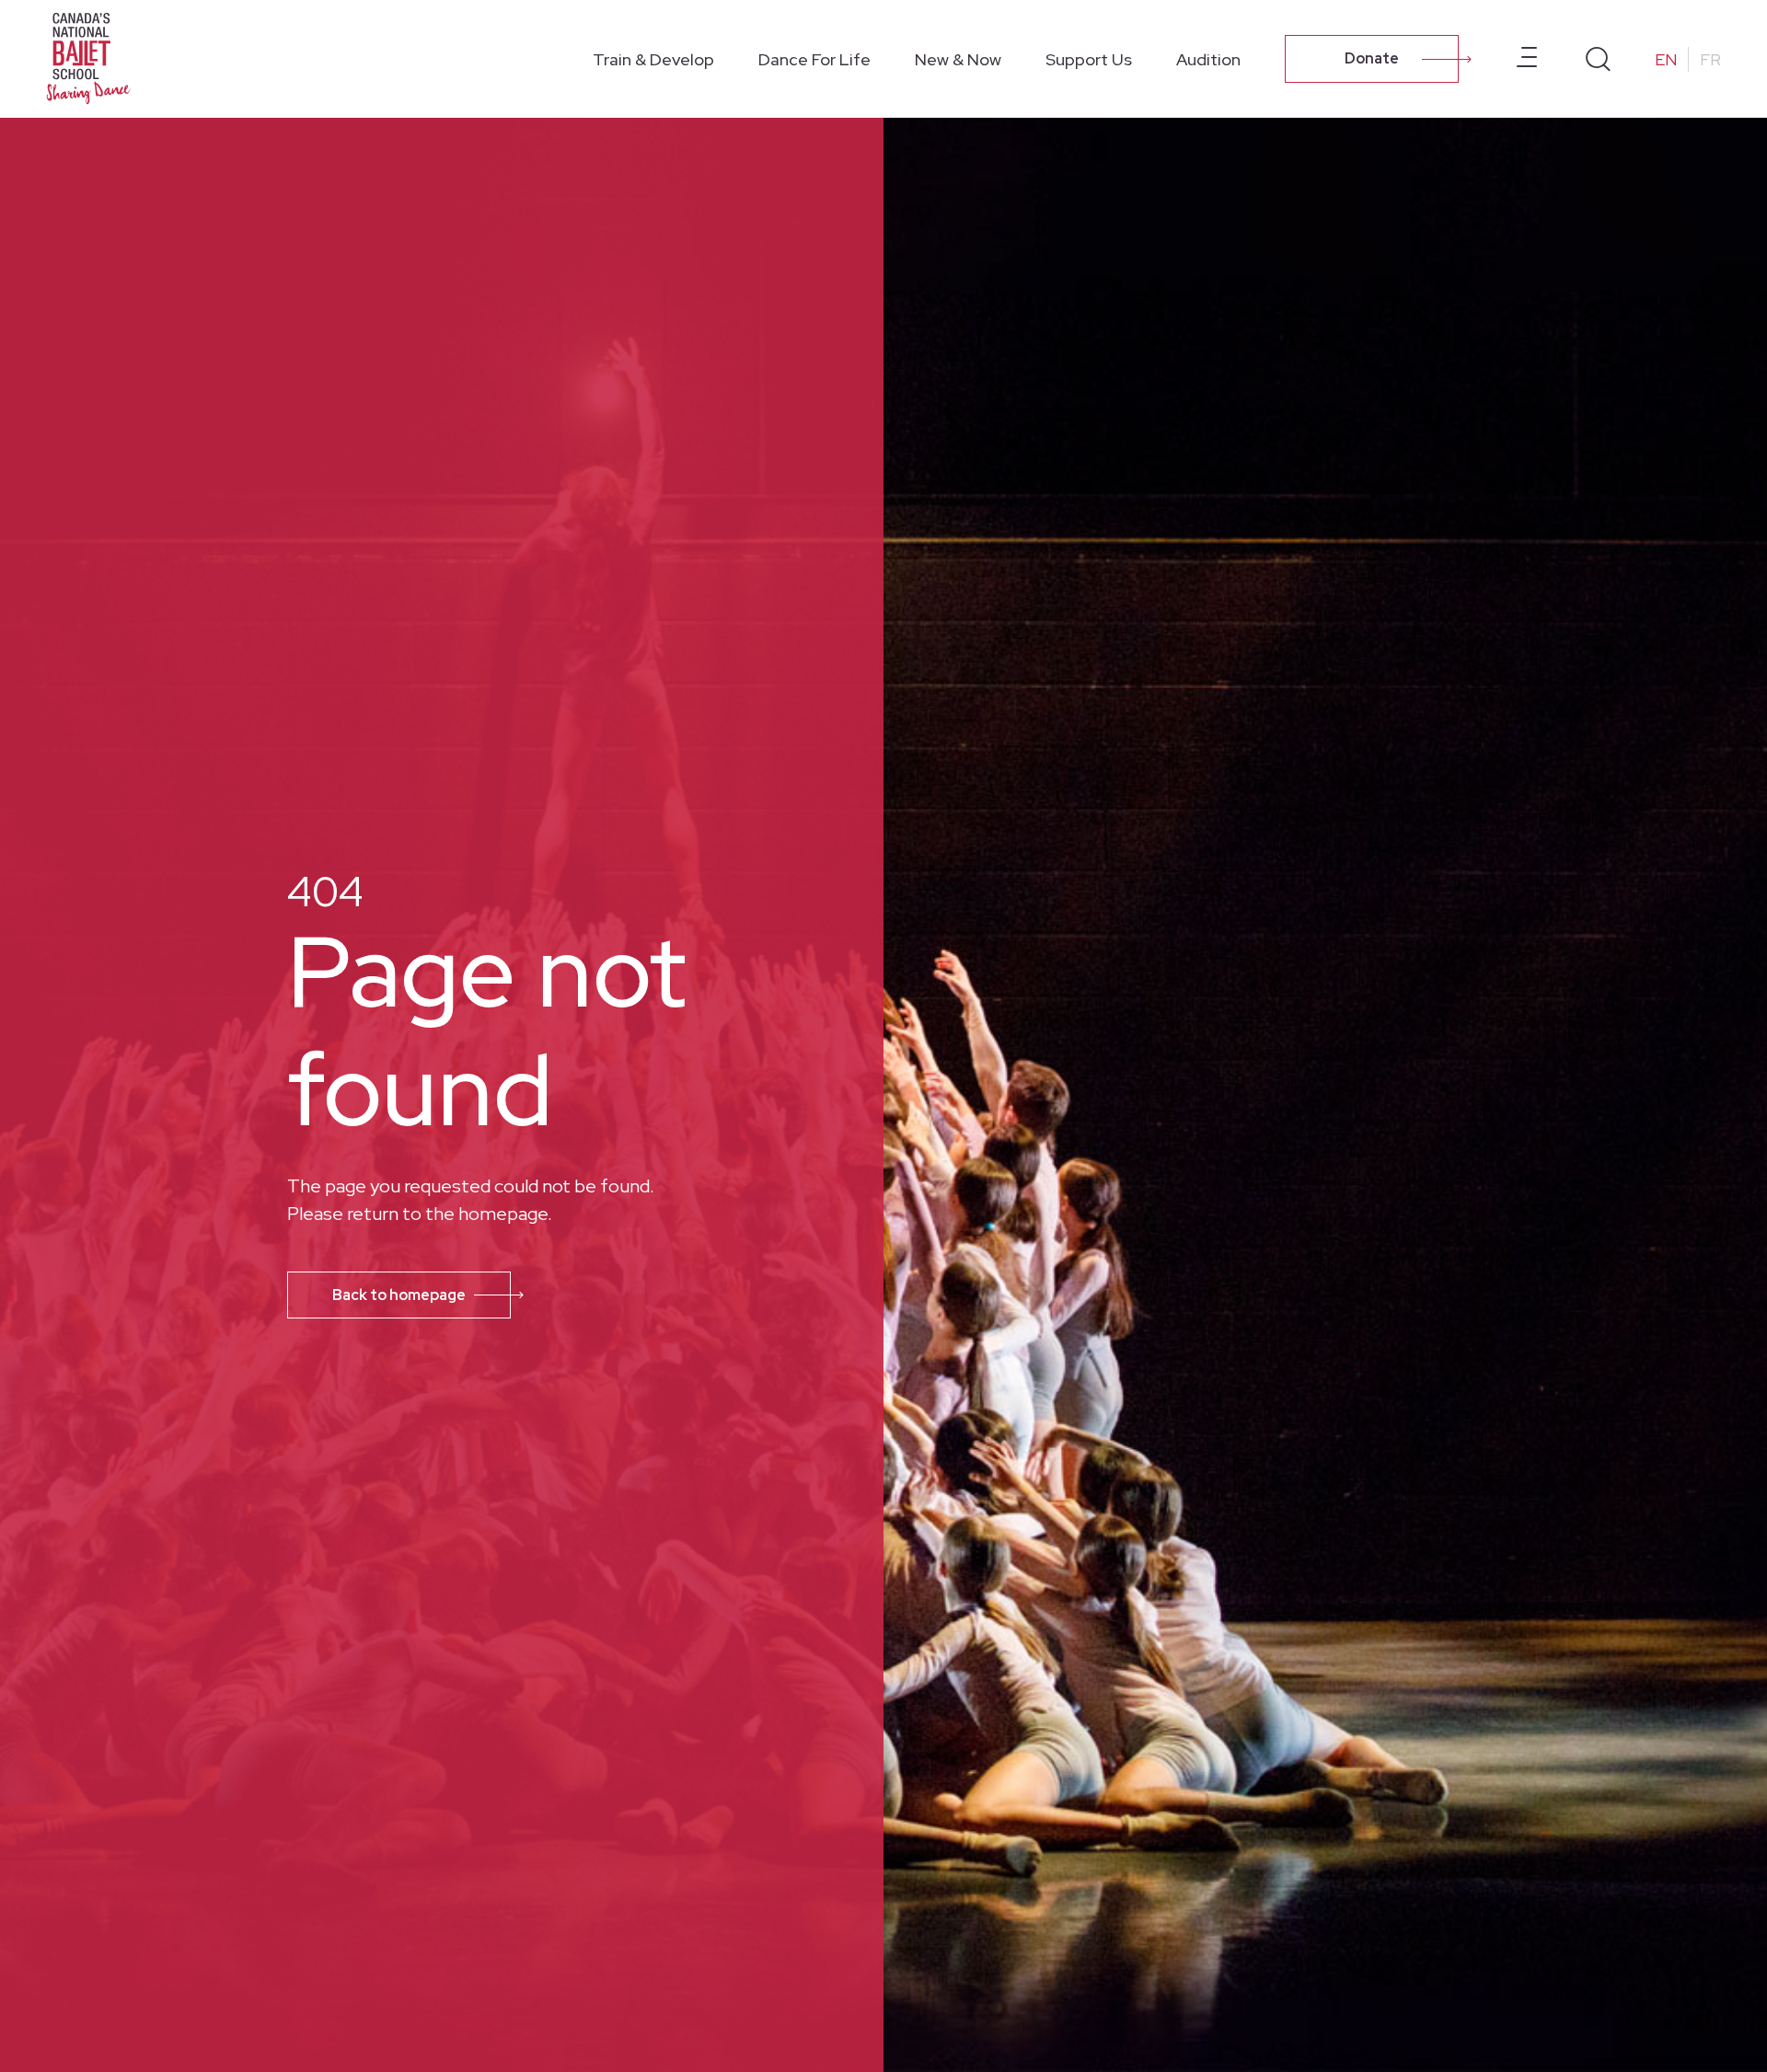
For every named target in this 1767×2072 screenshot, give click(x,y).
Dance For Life (814, 59)
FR (1710, 59)
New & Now (958, 59)
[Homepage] (92, 57)
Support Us (1089, 59)
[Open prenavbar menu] (1527, 59)
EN (1666, 59)
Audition (1208, 59)
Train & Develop (653, 59)
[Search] (1598, 59)
